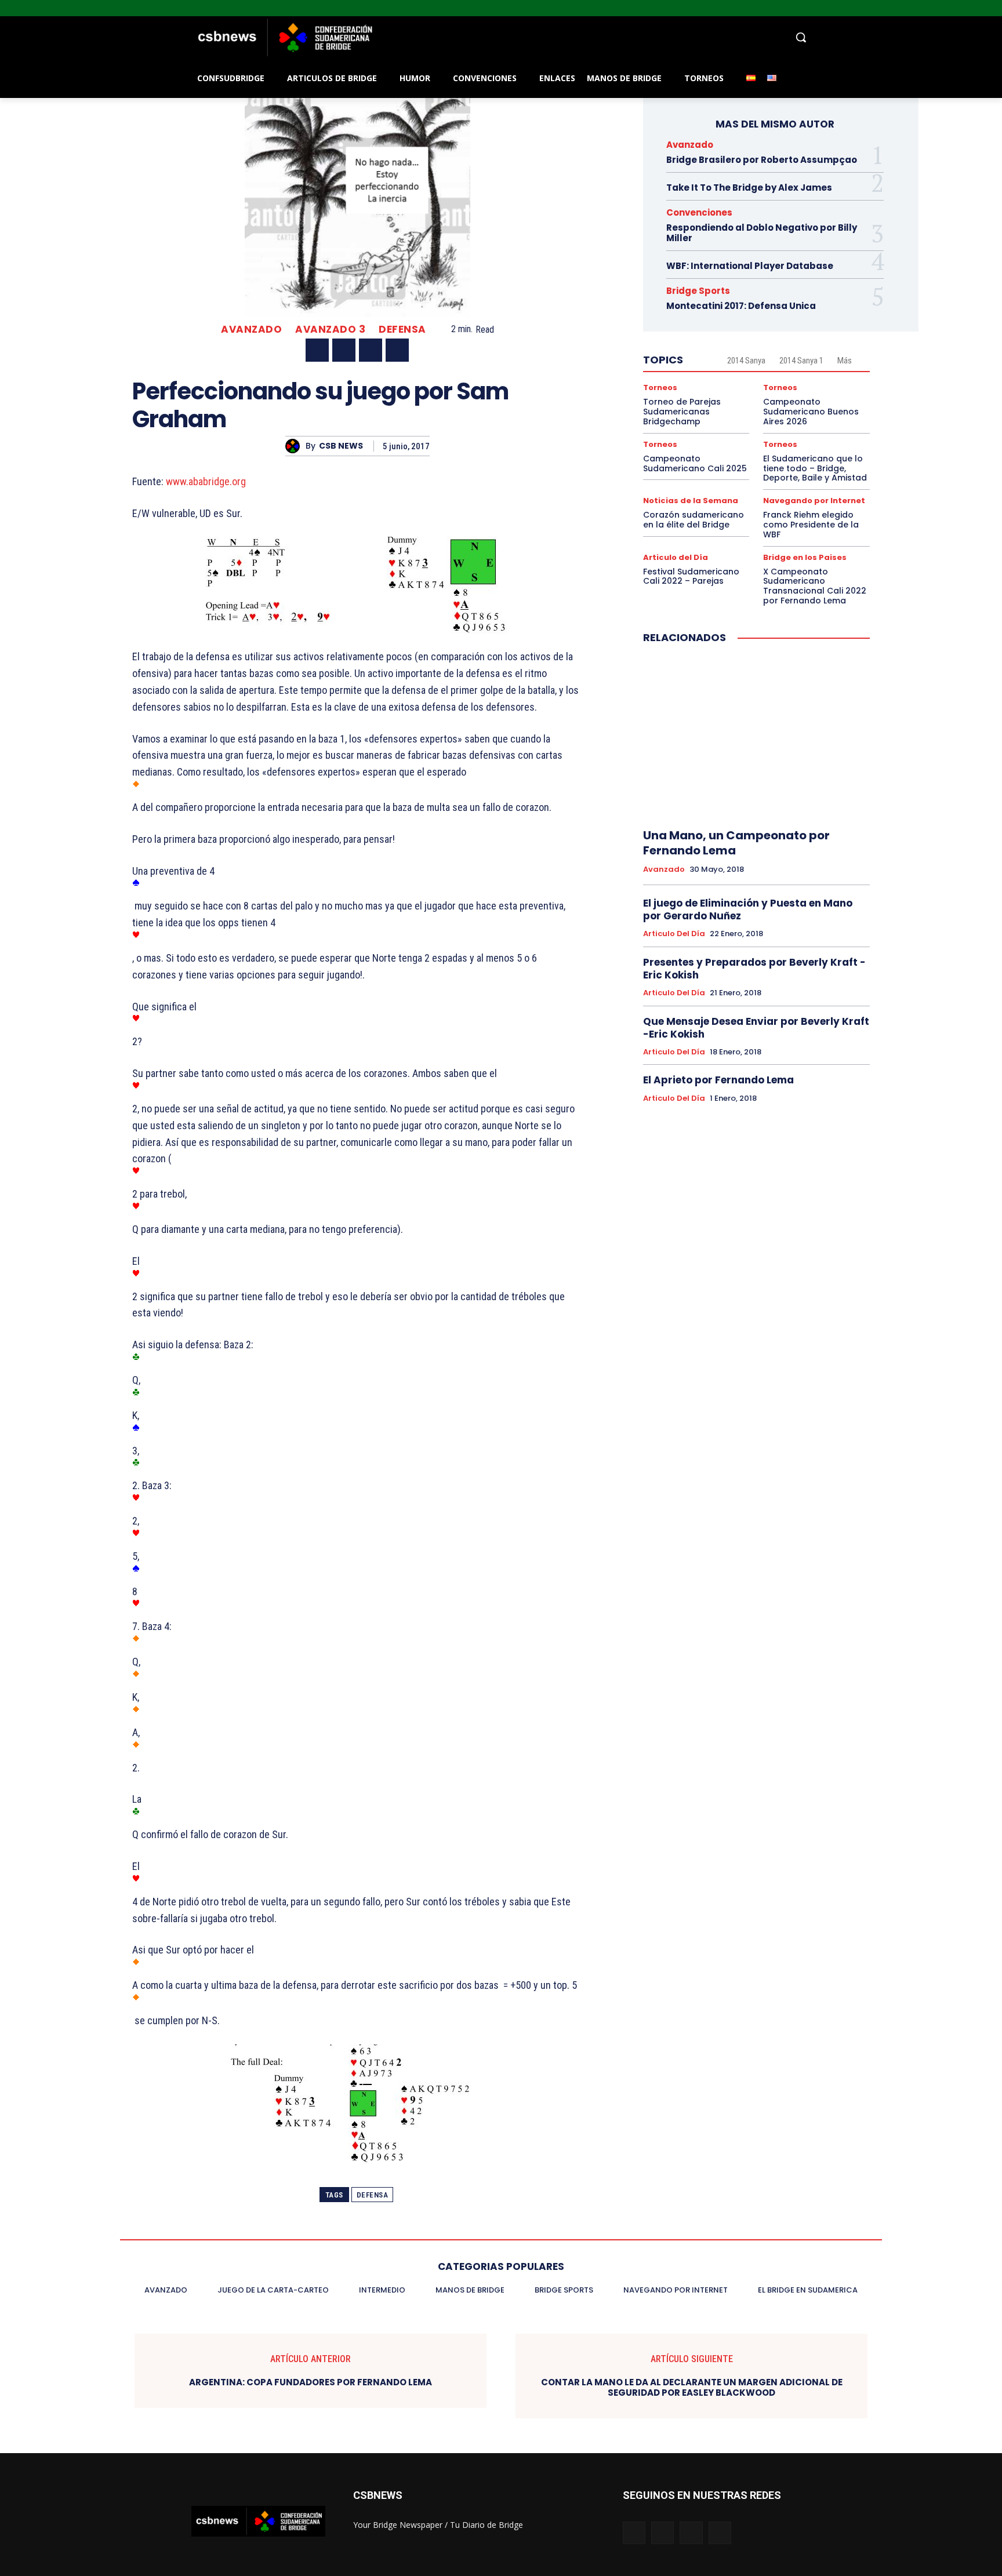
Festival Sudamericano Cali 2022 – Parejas (691, 576)
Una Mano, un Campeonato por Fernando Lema (736, 843)
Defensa (402, 330)
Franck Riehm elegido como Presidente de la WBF (811, 525)
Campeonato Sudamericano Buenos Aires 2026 (811, 412)
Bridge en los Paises (805, 557)
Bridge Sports (698, 291)
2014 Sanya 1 (801, 361)
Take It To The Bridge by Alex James (749, 188)
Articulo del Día (676, 557)
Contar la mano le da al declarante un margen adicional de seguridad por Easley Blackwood (692, 2388)
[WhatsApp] (397, 350)
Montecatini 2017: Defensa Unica (741, 306)
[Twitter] (979, 8)
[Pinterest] (371, 350)
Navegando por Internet (814, 501)
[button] (594, 37)
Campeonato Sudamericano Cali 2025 (695, 463)
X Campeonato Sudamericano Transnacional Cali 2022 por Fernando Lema (815, 586)
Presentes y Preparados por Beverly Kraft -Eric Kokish (754, 969)
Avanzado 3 (330, 330)
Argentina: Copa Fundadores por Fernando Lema (311, 2382)
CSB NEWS (341, 446)
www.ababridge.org (205, 481)
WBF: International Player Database (750, 266)
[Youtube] (995, 8)
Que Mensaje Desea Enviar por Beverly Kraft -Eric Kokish (756, 1028)
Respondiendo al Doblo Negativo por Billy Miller (762, 233)
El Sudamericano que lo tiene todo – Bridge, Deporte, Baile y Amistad (815, 468)
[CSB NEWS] (295, 446)
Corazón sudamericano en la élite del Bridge (694, 520)
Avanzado (251, 330)
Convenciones (699, 212)
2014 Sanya (746, 361)
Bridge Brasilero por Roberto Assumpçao (762, 160)
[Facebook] (947, 8)
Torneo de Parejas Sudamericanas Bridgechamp (682, 412)
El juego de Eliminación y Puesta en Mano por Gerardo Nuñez (748, 909)
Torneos (660, 388)
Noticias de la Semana (691, 501)
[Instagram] (963, 8)
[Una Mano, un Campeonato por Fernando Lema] (756, 737)
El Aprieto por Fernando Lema (718, 1080)
